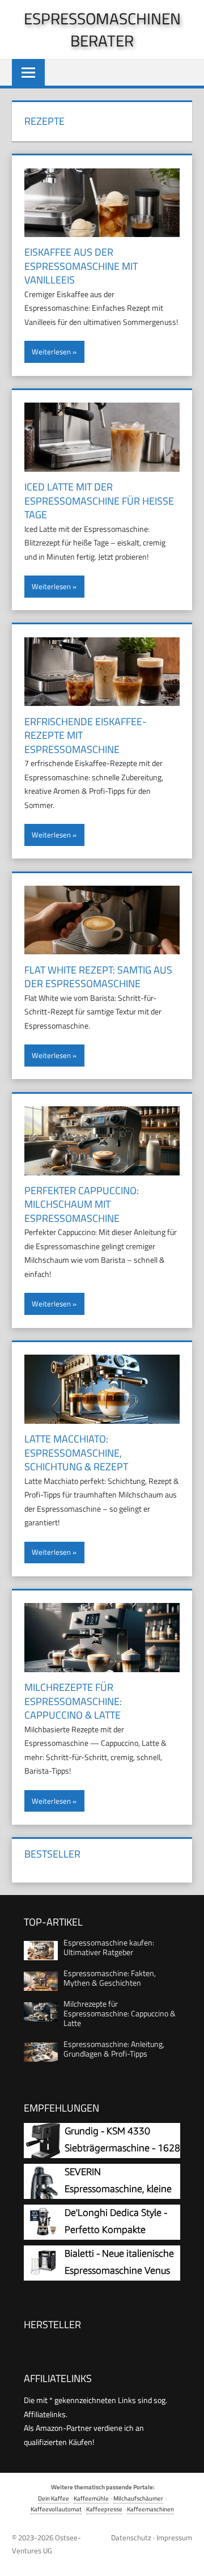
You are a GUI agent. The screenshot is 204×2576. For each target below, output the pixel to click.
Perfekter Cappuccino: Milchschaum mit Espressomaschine (82, 1204)
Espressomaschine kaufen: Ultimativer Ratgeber (109, 1947)
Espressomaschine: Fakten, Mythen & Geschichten (110, 1978)
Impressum (174, 2537)
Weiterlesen (51, 352)
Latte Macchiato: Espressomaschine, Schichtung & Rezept (76, 1453)
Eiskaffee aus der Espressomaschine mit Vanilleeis (81, 266)
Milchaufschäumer (138, 2498)
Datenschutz (131, 2537)
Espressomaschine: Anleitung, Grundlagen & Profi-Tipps (114, 2049)
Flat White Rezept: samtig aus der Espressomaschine (98, 977)
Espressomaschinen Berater (102, 29)
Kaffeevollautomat (56, 2509)
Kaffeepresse (104, 2509)
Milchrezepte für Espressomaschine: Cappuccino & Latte (73, 1701)
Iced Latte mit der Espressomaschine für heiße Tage (99, 501)
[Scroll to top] (186, 2558)
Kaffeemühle (91, 2498)
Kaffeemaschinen (150, 2509)
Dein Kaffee (54, 2498)
